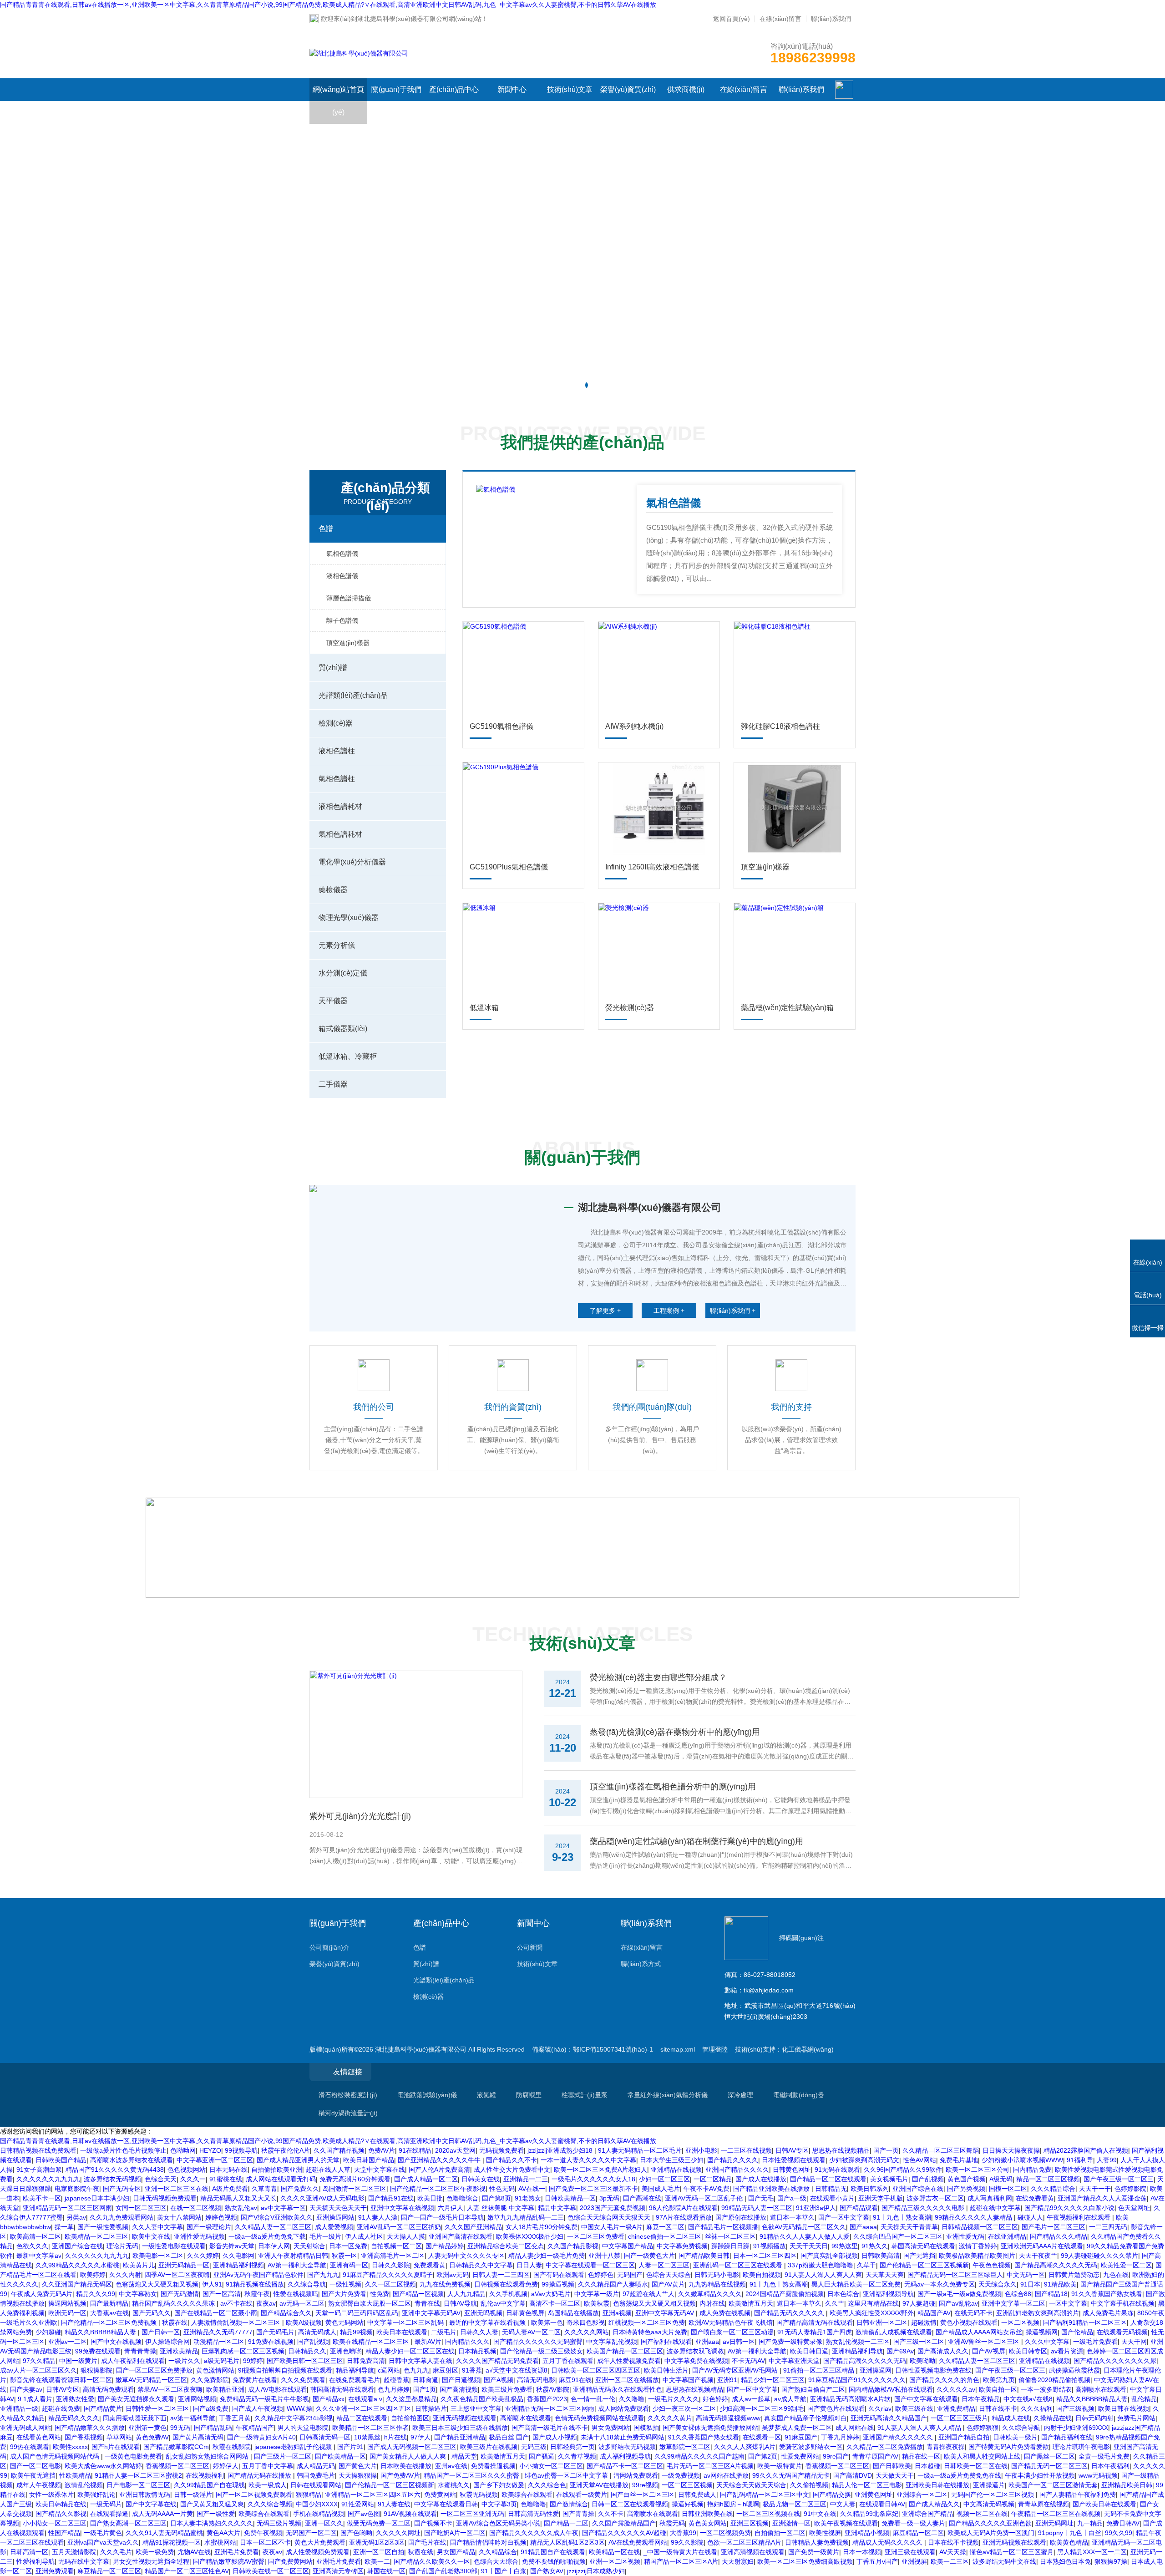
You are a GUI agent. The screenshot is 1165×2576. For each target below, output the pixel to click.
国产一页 (886, 2150)
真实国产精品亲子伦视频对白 (805, 2418)
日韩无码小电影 (717, 2275)
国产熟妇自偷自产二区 (813, 2389)
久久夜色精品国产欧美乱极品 (482, 2399)
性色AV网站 (919, 2160)
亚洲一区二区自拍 (379, 2552)
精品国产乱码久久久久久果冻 (174, 2303)
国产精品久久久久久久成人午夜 (534, 2533)
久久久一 (193, 2179)
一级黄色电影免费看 (133, 2456)
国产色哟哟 (356, 2533)
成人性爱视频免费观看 (318, 2552)
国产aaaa (863, 2227)
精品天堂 (464, 2456)
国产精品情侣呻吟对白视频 (488, 2542)
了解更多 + (605, 1311)
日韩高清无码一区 (325, 2437)
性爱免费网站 (800, 2456)
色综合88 (1018, 2294)
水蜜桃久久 (454, 2485)
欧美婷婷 (93, 2275)
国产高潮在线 (642, 2198)
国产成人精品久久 (934, 2504)
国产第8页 (496, 2198)
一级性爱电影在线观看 (174, 2246)
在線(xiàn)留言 (780, 19)
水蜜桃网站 (220, 2542)
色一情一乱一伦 (593, 2399)
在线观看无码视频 (1122, 2332)
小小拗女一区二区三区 (551, 2466)
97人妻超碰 (919, 2303)
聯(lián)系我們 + (733, 1311)
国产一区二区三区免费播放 (154, 2370)
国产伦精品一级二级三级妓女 (542, 2351)
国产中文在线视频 (116, 2342)
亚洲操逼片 (989, 2485)
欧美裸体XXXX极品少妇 (530, 2236)
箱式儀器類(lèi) (343, 1029)
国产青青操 (578, 2514)
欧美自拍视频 (762, 2275)
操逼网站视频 (67, 2303)
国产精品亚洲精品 (460, 2437)
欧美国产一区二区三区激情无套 (1053, 2485)
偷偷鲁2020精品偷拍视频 (1054, 2380)
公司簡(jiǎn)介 (329, 1947)
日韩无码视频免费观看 (165, 2198)
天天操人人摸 (406, 2236)
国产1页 (425, 2389)
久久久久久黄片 (670, 2418)
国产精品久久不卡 (512, 2160)
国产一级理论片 (209, 2227)
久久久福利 (1037, 2408)
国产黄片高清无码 (198, 2437)
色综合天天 (161, 2179)
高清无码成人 (317, 2332)
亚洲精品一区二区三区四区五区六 (373, 2495)
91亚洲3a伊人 (816, 2208)
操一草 (64, 2227)
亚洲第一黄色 (147, 2428)
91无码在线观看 (837, 2170)
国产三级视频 (1075, 2408)
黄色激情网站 (215, 2370)
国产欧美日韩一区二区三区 (305, 2361)
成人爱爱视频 (334, 2227)
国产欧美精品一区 (340, 2456)
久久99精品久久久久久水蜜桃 (77, 2265)
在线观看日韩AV (882, 2504)
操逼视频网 (1042, 2332)
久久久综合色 (547, 2485)
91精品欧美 (1060, 2284)
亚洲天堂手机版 (881, 2198)
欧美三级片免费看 (507, 2389)
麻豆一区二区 (665, 2227)
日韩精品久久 (307, 2351)
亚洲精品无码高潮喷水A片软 (850, 2399)
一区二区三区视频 (687, 2485)
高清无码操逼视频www (728, 2418)
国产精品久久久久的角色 (944, 2380)
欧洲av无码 (453, 2275)
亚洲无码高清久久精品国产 (889, 2418)
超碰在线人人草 (328, 2170)
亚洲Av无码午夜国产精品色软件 (258, 2275)
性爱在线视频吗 (296, 2294)
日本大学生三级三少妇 (672, 2160)
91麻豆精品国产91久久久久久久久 (857, 2380)
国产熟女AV (547, 2571)
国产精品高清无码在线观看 (815, 2322)
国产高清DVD (853, 2475)
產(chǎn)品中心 (454, 89)
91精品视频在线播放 (255, 2284)
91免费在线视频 (271, 2342)
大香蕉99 (683, 2533)
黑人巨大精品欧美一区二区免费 (856, 2284)
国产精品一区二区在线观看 (828, 2179)
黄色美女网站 (708, 2523)
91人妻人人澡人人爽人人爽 (823, 2275)
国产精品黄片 (103, 2408)
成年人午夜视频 (39, 2485)
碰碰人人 (1030, 2217)
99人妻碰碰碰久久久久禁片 (1099, 2256)
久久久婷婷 (203, 2256)
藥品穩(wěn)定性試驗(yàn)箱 (787, 1008)
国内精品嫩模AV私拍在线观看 (891, 2389)
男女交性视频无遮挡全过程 (151, 2561)
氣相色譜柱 (337, 779)
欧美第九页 (999, 2380)
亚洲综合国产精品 (927, 2514)
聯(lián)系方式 (641, 1964)
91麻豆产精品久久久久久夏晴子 (388, 2275)
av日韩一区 (739, 2342)
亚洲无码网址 (1054, 2523)
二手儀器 (333, 1084)
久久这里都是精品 (411, 2399)
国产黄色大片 (358, 2466)
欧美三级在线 (914, 2408)
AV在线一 (532, 2189)
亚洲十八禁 (604, 2256)
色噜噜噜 (533, 2504)
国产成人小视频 (555, 2437)
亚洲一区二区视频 (615, 2561)
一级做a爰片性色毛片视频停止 (123, 2150)
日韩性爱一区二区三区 (157, 2408)
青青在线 (427, 2303)
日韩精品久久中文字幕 (481, 2265)
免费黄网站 (440, 2495)
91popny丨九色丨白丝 (1070, 2533)
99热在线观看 (30, 2447)
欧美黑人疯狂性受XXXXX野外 (872, 2313)
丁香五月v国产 (877, 2561)
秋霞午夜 (257, 2294)
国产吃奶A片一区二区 (455, 2533)
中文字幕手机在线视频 (1123, 2303)
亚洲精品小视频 (867, 2533)
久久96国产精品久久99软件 (903, 2170)
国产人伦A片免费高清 (439, 2170)
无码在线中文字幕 (84, 2561)
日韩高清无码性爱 (533, 2514)
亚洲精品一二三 (526, 2179)
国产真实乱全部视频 (829, 2256)
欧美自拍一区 (998, 2389)
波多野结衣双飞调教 (695, 2351)
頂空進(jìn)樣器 (348, 643)
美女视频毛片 (889, 2179)
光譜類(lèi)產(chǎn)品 (353, 695)
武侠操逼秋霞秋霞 (1074, 2370)
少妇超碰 (48, 2332)
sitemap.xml (678, 2049)
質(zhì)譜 (333, 668)
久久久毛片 (116, 2552)
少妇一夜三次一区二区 (684, 2408)
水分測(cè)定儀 (343, 973)
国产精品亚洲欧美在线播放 (772, 2189)
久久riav (880, 2408)
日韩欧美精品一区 (570, 2198)
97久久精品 (39, 2361)
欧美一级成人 (268, 2485)
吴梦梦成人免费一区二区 (797, 2428)
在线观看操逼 (109, 2514)
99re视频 (645, 2485)
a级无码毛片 (222, 2361)
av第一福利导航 (193, 2418)
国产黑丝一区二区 (1049, 2456)
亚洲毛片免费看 (237, 2552)
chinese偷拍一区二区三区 (665, 2236)
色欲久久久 (32, 2246)
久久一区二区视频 (390, 2284)
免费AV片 (382, 2150)
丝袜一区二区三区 (730, 2236)
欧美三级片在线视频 (489, 2447)
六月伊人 (451, 2208)
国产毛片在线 (427, 2542)
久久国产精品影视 (573, 2246)
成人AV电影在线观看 (277, 2389)
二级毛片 (444, 2332)
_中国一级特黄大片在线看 (680, 2552)
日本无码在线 (228, 2170)
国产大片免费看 (344, 2294)
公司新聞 (530, 1947)
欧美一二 (377, 2561)
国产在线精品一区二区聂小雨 (216, 2313)
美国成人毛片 (661, 2189)
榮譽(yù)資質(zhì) (628, 89)
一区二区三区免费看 (596, 2236)
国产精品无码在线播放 (260, 2475)
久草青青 (264, 2189)
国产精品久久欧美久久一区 (432, 2561)
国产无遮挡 (919, 2256)
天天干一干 (1095, 2189)
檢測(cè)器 (336, 723)
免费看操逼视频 (493, 2466)
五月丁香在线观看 (568, 2361)
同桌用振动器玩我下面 (135, 2418)
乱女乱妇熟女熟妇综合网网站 (208, 2456)
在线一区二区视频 (196, 2208)
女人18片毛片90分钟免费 (542, 2227)
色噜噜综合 (462, 2198)
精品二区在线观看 (362, 2418)
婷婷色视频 (221, 2217)
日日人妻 (529, 2265)
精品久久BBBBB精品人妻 (101, 2332)
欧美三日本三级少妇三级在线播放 (460, 2428)
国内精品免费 (1032, 2170)
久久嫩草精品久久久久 (710, 2294)
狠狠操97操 (1111, 2561)
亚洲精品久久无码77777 (218, 2332)
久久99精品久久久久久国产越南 (699, 2456)
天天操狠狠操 (358, 2475)
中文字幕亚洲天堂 (794, 2361)
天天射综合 (309, 2246)
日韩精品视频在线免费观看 (38, 2150)
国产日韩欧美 (892, 2466)
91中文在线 (820, 2514)
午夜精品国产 (255, 2428)
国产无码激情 (180, 2294)
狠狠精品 (309, 2495)
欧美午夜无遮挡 (33, 2475)
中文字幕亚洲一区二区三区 (215, 2160)
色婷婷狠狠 (983, 2428)
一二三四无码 (1108, 2227)
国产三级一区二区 (919, 2342)
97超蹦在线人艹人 (648, 2294)
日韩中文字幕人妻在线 (420, 2361)
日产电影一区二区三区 (138, 2485)
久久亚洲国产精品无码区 (77, 2284)
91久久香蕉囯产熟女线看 (1107, 2294)
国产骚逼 (542, 2456)
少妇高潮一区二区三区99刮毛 (762, 2408)
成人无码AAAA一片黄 (162, 2514)
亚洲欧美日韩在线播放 (937, 2485)
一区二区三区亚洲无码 (472, 2514)
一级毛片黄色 (103, 2533)
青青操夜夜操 (946, 2447)
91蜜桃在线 (226, 2179)
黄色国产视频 (967, 2179)
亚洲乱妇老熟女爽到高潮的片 (1038, 2313)
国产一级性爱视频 (103, 2227)
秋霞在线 (175, 2322)
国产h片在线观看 (116, 2447)
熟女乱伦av (241, 2208)
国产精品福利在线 (1067, 2437)
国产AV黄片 (668, 2284)
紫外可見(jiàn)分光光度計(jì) (360, 1816)
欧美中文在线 (151, 2236)
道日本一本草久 (792, 2217)
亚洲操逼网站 (335, 2217)
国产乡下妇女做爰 (499, 2485)
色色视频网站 (187, 2170)
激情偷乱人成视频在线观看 (894, 2332)
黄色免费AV (152, 2437)
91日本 (1030, 2284)
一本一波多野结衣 (1046, 2389)
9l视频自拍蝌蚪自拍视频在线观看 (285, 2370)
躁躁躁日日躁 (730, 2246)
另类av (76, 2217)
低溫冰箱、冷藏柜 (348, 1056)
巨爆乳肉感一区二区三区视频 (243, 2351)
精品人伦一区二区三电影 (867, 2485)
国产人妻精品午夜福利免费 (1078, 2495)
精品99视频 (356, 2332)
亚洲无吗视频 (483, 2313)
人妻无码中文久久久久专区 (466, 2256)
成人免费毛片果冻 (1108, 2313)
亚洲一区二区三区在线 (177, 2189)
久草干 (866, 2265)
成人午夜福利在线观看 (133, 2361)
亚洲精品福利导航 (857, 2351)
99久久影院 (687, 2542)
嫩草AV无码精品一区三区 (151, 2380)
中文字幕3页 (499, 2504)
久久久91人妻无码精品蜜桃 (164, 2533)
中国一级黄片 (78, 2361)
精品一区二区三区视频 (1048, 2179)
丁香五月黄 (235, 2418)
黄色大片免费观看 (320, 2542)
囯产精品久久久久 (733, 2160)
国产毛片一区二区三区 (1054, 2227)
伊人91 (212, 2284)
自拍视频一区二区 (396, 2246)
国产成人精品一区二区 (426, 2179)
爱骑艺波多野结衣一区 (811, 2447)
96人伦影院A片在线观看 (683, 2208)
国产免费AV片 (400, 2475)
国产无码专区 (122, 2189)
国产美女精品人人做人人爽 (409, 2456)
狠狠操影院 (96, 2370)
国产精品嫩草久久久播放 (90, 2428)
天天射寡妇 (738, 2561)
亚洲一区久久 (324, 2523)
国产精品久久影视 (61, 2514)
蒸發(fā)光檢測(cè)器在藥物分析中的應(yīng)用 (675, 1732)
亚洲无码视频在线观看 (465, 2418)
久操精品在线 (1053, 2418)
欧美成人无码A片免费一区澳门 (991, 2533)
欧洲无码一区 (67, 2313)
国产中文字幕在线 (151, 2504)
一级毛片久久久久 (674, 2399)
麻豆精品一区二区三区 (109, 2571)
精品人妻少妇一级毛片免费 (547, 2256)
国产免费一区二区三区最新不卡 (593, 2189)
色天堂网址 (1134, 2208)
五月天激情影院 (74, 2552)
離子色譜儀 (342, 620)
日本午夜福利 (1110, 2466)
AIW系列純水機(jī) (634, 726)
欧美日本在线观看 (402, 2332)
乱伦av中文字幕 (503, 2303)
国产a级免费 (211, 2408)
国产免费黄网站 (290, 2561)
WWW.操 (299, 2408)
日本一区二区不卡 (265, 2542)
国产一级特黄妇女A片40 (261, 2437)
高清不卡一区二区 (555, 2303)
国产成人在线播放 (761, 2179)
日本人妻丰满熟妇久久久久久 (212, 2523)
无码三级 (534, 2447)
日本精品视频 (477, 2351)
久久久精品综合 (1053, 2189)
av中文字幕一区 (283, 2208)
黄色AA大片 (223, 2533)
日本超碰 (927, 2466)
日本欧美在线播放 (406, 2466)
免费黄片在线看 (255, 2380)
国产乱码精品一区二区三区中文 (765, 2495)
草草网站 (119, 2437)
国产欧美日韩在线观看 (1104, 2504)
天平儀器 (333, 1001)
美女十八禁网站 (179, 2217)
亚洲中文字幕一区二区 (1013, 2303)
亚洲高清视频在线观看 (753, 2552)
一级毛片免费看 (1095, 2342)
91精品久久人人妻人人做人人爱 (805, 2236)
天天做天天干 (895, 2475)
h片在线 (395, 2437)
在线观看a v (365, 2399)
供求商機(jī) (686, 89)
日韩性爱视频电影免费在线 (933, 2370)
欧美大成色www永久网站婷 (103, 2466)
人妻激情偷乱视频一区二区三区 (237, 2322)
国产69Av (900, 2351)
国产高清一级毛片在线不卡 (550, 2428)
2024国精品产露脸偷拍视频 (785, 2294)
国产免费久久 (300, 2189)
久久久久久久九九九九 (48, 2179)
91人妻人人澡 (378, 2217)
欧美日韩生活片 (666, 2370)
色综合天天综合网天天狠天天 (610, 2217)
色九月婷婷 (394, 2389)
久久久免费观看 (303, 2380)
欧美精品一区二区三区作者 (370, 2428)
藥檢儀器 (333, 890)
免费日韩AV (1123, 2523)
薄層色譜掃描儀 (349, 598)
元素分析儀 (337, 945)
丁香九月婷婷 (840, 2437)
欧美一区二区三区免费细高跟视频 (805, 2561)
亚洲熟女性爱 (75, 2399)
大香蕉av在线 (109, 2313)
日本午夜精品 (981, 2399)
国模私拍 (646, 2428)
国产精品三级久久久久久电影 (924, 2208)
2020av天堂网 (455, 2150)
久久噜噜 (632, 2399)
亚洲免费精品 (956, 2408)
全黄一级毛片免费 (1104, 2456)
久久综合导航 (307, 2284)
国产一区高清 (222, 2294)
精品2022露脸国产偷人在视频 (1086, 2150)
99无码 (180, 2428)
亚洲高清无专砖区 (338, 2571)
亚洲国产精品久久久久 (737, 2170)
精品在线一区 (921, 2456)
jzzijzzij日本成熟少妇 (596, 2571)
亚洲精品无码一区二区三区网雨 (67, 2208)
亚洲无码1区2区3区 (377, 2542)
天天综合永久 (998, 2284)
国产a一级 (792, 2198)
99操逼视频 (558, 2284)
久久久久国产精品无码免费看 (497, 2361)
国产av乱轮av (958, 2303)
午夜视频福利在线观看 (1079, 2217)
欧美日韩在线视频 (1124, 2408)
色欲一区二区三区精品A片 (744, 2542)
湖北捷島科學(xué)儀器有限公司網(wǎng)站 (419, 19)
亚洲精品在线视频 (676, 2170)
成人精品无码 (316, 2466)
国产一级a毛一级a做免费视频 (959, 2294)
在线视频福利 (205, 2475)
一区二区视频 (1020, 2322)
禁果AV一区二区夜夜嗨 (170, 2389)
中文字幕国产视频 (688, 2380)
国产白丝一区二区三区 (643, 2495)
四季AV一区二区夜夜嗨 (177, 2275)
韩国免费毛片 (316, 2475)
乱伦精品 (1144, 2399)
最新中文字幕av (39, 2256)
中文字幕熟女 (138, 2294)
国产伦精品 (1077, 2332)
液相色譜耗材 (340, 806)
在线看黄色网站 (39, 2437)
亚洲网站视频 (197, 2399)
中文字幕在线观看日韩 (446, 2504)
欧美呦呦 (922, 2361)
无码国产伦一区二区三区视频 (993, 2495)
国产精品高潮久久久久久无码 (1056, 2265)
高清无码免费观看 (108, 2389)
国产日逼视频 (461, 2380)
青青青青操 (140, 2351)
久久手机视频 (508, 2294)
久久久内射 (125, 2275)
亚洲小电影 (701, 2150)
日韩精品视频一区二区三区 (980, 2227)
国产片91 (350, 2447)
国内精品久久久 (467, 2342)
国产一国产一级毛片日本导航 (442, 2217)
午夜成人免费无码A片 (42, 2294)
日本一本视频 (862, 2552)
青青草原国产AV (875, 2456)
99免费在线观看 (98, 2351)
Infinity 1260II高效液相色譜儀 (652, 867)
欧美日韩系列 (870, 2189)
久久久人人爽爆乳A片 (745, 2447)
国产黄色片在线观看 (836, 2408)
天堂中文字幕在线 (380, 2170)
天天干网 (1134, 2342)
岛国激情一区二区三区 (355, 2189)
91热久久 (875, 2246)
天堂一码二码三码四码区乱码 (357, 2313)
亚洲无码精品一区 (184, 2265)
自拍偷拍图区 (410, 2418)
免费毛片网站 (1136, 2418)
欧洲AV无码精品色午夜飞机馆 (731, 2322)
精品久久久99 (96, 2294)
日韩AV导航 (460, 2303)
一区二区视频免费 (725, 2533)
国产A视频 (499, 2380)
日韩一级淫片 (193, 2495)
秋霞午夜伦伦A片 (286, 2150)
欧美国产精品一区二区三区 (625, 2351)
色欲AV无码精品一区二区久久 (804, 2227)
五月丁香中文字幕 (268, 2466)
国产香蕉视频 (84, 2437)
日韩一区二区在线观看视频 (630, 2504)
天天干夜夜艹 (1038, 2256)
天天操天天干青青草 (909, 2227)
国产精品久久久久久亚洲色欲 (990, 2523)
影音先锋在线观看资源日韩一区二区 (61, 2380)
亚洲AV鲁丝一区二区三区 (985, 2342)
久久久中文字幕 (1047, 2342)
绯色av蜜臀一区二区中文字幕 (567, 2475)
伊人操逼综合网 (167, 2342)
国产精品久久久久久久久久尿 (1115, 2361)
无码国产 (630, 2275)
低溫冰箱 (484, 1008)
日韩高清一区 (29, 2552)
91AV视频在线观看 (410, 2514)
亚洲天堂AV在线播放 (599, 2485)
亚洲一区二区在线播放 (627, 2380)
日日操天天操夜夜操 (1011, 2150)
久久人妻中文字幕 (157, 2227)
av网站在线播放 (726, 2475)
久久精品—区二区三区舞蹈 (941, 2150)
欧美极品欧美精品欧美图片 (977, 2256)
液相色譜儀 (342, 576)
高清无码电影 (536, 2380)
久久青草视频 (577, 2456)
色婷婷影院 (1130, 2189)
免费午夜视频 (263, 2533)
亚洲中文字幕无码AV (431, 2313)
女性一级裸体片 (51, 2495)
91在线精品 (415, 2150)
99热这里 (845, 2246)
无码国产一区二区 (311, 2533)
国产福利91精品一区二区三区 (1085, 2322)
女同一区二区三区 (141, 2208)
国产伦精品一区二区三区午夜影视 (438, 2189)
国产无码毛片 (275, 2332)
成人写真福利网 (990, 2198)
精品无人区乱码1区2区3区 (567, 2542)
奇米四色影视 (586, 2322)
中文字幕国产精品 (628, 2246)
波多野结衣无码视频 (112, 2179)
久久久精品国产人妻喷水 (613, 2284)
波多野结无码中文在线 (1004, 2561)
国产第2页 (763, 2456)
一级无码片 (106, 2504)
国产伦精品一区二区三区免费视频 (110, 2322)
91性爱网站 (358, 2504)
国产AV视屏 (989, 2351)
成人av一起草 (751, 2399)
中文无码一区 (1026, 2275)
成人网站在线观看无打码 (281, 2179)
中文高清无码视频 (989, 2504)
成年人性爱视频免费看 (629, 2361)
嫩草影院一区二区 (685, 2447)
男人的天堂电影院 (303, 2428)
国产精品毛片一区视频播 (723, 2227)
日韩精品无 (831, 2189)
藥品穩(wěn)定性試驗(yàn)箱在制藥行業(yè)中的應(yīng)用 (696, 1841)
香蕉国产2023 (547, 2399)
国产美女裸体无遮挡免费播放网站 (710, 2428)
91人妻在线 (394, 2504)
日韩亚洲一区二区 (882, 2322)
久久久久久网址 (398, 2533)
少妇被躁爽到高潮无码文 (864, 2160)
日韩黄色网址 (792, 2170)
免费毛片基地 (959, 2160)
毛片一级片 (325, 2236)
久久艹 (835, 2303)
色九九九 (416, 2370)
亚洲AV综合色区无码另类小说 (498, 2523)
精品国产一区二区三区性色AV (187, 2571)
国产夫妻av (26, 2389)
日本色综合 (843, 2294)
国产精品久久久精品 (1059, 2236)
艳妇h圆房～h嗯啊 (733, 2504)
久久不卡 (611, 2514)
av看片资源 (1067, 2351)
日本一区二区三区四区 (765, 2256)
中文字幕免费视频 (682, 2246)
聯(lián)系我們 (831, 19)
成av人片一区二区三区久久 (38, 2370)
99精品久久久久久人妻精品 (974, 2217)
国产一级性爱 (216, 2514)
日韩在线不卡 (998, 2408)
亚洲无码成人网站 (25, 2428)
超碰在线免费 (61, 2408)
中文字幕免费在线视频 (696, 2361)
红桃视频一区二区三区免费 (647, 2322)
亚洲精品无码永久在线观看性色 (618, 2389)
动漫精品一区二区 (219, 2342)
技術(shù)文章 (570, 89)
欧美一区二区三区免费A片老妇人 (600, 2170)
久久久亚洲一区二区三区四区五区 (364, 2408)
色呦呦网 (183, 2150)
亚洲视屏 (914, 2561)
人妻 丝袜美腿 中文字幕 (501, 2208)
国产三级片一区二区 (283, 2456)
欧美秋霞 (597, 2303)
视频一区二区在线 (982, 2514)
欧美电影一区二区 (158, 2256)
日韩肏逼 (425, 2380)
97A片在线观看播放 (684, 2217)
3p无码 (609, 2198)
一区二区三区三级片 (959, 2418)
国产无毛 (761, 2198)
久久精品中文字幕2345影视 (294, 2418)
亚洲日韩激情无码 (145, 2495)
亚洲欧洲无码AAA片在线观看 (1042, 2246)
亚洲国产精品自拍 (964, 2437)
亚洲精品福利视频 (238, 2265)
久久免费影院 (210, 2380)
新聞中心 (512, 89)
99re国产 (836, 2456)
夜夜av (266, 2303)
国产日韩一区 (161, 2332)
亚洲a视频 (617, 2313)
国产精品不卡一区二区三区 (625, 2466)
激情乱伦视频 (84, 2485)
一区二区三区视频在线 (768, 2514)
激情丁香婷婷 (978, 2246)
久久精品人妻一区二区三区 (273, 2227)
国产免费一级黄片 (814, 2552)
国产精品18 (1051, 2294)
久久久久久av (956, 2389)
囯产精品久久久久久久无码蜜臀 (538, 2342)
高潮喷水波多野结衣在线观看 (132, 2160)
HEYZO (210, 2150)
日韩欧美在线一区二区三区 (271, 2571)
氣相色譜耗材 (340, 834)
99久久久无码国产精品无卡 (791, 2475)
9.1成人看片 (35, 2399)
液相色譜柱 (337, 751)
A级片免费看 (230, 2189)
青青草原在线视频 (1043, 2504)
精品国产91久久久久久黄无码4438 (115, 2170)
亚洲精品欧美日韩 (1127, 2485)
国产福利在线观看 (666, 2342)
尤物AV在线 (194, 2552)
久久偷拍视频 (809, 2485)
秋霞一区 (344, 2256)
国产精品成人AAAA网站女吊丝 (979, 2332)
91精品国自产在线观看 (553, 2552)
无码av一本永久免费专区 (940, 2284)
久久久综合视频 (270, 2504)
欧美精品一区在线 (614, 2552)
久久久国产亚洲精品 (473, 2227)
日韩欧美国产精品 (61, 2160)
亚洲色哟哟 (346, 2351)
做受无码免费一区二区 (379, 2523)
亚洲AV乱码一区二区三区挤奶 (399, 2227)
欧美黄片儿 (139, 2265)
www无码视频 (1098, 2475)
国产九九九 (323, 2275)
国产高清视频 (459, 2389)
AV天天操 (953, 2552)
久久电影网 (238, 2256)
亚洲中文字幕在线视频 (402, 2208)
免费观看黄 (430, 2265)
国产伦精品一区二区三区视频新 (924, 2265)
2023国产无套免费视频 (613, 2208)
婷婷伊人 (226, 2466)
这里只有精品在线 (873, 2303)
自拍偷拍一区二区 (780, 2533)
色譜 (326, 529)
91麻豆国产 (801, 2437)
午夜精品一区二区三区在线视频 (1056, 2514)
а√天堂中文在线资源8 (517, 2370)
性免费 (380, 2294)
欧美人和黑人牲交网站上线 (982, 2456)
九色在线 (1116, 2275)
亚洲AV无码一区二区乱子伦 (705, 2198)
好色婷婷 (715, 2399)
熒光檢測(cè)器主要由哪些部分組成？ (658, 1677)
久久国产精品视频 (339, 2150)
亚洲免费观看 (55, 2571)
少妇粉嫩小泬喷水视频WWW (1022, 2160)
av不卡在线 (236, 2303)
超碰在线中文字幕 (995, 2208)
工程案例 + (669, 1311)
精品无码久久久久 (74, 2418)
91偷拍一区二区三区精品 (820, 2370)
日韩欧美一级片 (1015, 2437)
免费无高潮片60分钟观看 (355, 2179)
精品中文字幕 (557, 2208)
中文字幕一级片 (597, 2294)
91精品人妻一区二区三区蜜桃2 (138, 2475)
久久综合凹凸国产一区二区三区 (898, 2236)
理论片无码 (122, 2246)
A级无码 (1001, 2179)
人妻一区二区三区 (664, 2265)
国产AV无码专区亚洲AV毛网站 (736, 2370)
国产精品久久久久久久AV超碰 (624, 2533)
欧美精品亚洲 (225, 2389)
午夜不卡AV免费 (707, 2189)
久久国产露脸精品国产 (624, 2523)
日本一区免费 (348, 2246)
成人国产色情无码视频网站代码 (56, 2456)
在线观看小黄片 (832, 2198)
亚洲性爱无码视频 (199, 2236)
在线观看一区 (762, 2437)
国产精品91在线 (391, 2198)
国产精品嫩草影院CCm (176, 2447)
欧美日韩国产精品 (369, 2160)
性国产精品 (64, 2533)
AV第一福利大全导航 (297, 2265)
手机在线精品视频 (319, 2514)
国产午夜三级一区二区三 (1119, 2179)
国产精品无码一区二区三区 (1049, 2466)
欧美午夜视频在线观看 (846, 2523)
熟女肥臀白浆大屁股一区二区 (370, 2303)
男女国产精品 (456, 2552)
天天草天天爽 (885, 2275)
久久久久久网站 (587, 2332)
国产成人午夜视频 (258, 2408)
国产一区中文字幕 (844, 2217)
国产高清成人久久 (943, 2351)
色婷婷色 (601, 2275)
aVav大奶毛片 (551, 2294)
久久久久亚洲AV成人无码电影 (322, 2198)
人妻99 (1107, 2160)
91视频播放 (770, 2246)
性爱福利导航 (35, 2561)
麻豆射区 (446, 2370)
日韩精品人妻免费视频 (817, 2542)
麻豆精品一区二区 (918, 2533)
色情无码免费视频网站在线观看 (599, 2418)
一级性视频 (345, 2284)
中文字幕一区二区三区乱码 (406, 2322)
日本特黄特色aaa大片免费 (650, 2332)
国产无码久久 (152, 2313)
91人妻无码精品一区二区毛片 (640, 2150)
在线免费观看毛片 (355, 2380)
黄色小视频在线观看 (969, 2322)
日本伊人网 (274, 2246)
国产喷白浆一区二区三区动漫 (732, 2332)
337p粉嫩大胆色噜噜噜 (821, 2265)
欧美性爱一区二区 (1126, 2265)
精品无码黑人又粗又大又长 (238, 2198)
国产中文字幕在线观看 (926, 2399)
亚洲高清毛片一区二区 (393, 2256)
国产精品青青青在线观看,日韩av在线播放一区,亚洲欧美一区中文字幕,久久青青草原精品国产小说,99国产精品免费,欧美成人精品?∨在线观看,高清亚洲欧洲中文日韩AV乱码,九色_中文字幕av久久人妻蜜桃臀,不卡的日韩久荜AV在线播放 (328, 5)
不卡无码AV (748, 2361)
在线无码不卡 (973, 2313)
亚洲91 (727, 2380)
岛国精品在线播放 (573, 2313)
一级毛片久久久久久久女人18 (593, 2179)
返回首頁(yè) (732, 19)
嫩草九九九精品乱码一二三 (526, 2217)
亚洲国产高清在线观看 (461, 2236)
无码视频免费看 (501, 2150)
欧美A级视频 (304, 2322)
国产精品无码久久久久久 (790, 2313)
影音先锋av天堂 (232, 2246)
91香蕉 (472, 2370)
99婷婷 (253, 2361)
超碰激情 (924, 2322)
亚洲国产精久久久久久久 (899, 2437)
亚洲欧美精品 (179, 2351)
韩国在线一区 (386, 2571)
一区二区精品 (713, 2179)
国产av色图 (364, 2514)
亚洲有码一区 (349, 2265)
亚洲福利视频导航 (888, 2294)
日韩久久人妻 (479, 2332)
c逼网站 (389, 2370)
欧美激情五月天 (751, 2303)
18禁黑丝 (367, 2437)
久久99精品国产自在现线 (209, 2485)
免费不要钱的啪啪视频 (554, 2561)
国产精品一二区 (566, 2523)
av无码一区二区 (302, 2303)
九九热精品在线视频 (717, 2284)
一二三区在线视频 (746, 2150)
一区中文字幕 (1068, 2303)
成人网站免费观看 (623, 2408)
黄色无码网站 (344, 2322)
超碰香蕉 (396, 2380)
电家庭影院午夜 (77, 2189)
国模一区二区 (1008, 2189)
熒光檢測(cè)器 (630, 1008)
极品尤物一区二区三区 (795, 2504)
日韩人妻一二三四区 (501, 2275)
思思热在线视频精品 (841, 2150)
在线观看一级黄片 (582, 2495)
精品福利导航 (355, 2370)
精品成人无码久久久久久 (888, 2542)
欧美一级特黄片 (780, 2466)
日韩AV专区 (792, 2150)
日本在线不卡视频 (953, 2542)
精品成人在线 (1011, 2418)
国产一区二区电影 (35, 2466)
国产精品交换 (832, 2495)
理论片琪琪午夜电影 (1081, 2447)
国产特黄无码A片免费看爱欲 (1009, 2447)
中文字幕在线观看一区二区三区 (590, 2265)
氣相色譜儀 (342, 554)
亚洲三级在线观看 (910, 2552)
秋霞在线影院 (232, 2447)
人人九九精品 (466, 2294)
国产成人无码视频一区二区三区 (412, 2447)
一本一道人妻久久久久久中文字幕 (588, 2160)
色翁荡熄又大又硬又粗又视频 (157, 2284)
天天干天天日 (809, 2246)
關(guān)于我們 (396, 89)
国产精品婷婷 (445, 2246)
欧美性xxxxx (70, 2447)
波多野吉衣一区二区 (935, 2198)
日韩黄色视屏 (525, 2313)
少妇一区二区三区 (664, 2179)
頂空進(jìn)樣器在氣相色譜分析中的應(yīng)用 (673, 1787)
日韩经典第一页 (572, 2447)
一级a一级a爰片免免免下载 (267, 2236)
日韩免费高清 (366, 2361)
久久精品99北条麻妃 (869, 2514)
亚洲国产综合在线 (918, 2189)
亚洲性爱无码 (965, 2236)
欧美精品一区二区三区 (96, 2236)
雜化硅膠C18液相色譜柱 (780, 726)
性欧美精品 (75, 2475)
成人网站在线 (855, 2428)
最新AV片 (428, 2342)
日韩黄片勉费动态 (1074, 2275)
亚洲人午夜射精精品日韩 (293, 2256)
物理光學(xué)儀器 (349, 917)
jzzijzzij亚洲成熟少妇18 (561, 2150)
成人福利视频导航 (625, 2456)
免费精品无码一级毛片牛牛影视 (264, 2399)
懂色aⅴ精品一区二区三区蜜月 (1012, 2552)
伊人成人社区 (364, 2236)
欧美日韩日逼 (809, 2351)
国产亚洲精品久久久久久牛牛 (440, 2160)
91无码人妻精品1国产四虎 (815, 2332)
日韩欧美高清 (881, 2256)
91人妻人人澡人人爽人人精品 (920, 2428)
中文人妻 (843, 2504)
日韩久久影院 (391, 2265)
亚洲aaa (707, 2342)
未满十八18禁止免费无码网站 (623, 2437)
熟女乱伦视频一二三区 (858, 2342)
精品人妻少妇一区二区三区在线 (410, 2351)
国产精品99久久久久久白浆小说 (1069, 2208)
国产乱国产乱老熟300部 (443, 2571)
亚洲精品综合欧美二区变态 (506, 2246)
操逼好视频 (688, 2504)
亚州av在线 (451, 2466)
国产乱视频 (928, 2179)
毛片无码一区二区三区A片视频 (710, 2466)
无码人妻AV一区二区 (531, 2332)
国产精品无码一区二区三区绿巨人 (955, 2275)
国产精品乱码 (213, 2428)
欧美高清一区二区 (35, 2236)
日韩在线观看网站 (316, 2485)
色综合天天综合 (669, 2275)
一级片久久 (184, 2361)
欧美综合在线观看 (527, 2495)
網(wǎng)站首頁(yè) (338, 101)
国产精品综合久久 (286, 2313)
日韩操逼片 (431, 2408)
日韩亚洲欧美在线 (707, 2514)
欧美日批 (430, 2198)
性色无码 (502, 2189)
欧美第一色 (547, 2322)
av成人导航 (790, 2399)
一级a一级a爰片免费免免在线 (959, 2475)
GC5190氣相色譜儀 (501, 726)
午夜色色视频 (992, 2265)
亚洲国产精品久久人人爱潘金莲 (1102, 2198)
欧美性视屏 (825, 2533)
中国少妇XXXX (317, 2504)
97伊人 (420, 2437)
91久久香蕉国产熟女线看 (704, 2437)
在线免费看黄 (1035, 2198)
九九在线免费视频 (445, 2284)
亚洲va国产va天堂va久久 (103, 2542)
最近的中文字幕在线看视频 (488, 2322)
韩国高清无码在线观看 (923, 2246)
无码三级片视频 (279, 2523)
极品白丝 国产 (509, 2437)
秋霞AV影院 (553, 2389)
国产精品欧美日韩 (704, 2256)
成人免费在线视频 (725, 2313)
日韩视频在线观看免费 (506, 2284)
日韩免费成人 (697, 2495)
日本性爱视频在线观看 (794, 2160)
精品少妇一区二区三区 (773, 2380)
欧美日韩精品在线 (61, 2504)
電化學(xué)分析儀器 (352, 862)
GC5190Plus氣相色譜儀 (509, 867)
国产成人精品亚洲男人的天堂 (298, 2160)
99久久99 (1119, 2533)
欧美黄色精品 (1069, 2542)
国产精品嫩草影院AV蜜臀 (229, 2561)
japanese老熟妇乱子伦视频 (294, 2447)
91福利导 (1080, 2160)
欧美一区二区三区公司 (978, 2170)
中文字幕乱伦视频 (612, 2342)
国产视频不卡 (433, 2523)
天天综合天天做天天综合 (751, 2485)
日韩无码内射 (1094, 2418)
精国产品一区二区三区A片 (681, 2561)
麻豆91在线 (575, 2380)
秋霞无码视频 (479, 2495)
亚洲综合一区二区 (922, 2495)
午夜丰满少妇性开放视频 (1040, 2475)
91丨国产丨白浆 (504, 2571)
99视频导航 (241, 2150)
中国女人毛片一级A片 (612, 2227)
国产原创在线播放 (741, 2217)
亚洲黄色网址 (874, 2495)
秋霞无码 (672, 2523)
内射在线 (712, 2303)
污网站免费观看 (636, 2475)
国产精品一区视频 (418, 2294)
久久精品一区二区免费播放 (885, 2447)
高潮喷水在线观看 (1101, 2389)
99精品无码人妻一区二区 (757, 2208)
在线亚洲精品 (1007, 2236)
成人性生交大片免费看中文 (512, 2170)
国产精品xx (329, 2399)
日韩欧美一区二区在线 (976, 2466)
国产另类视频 (966, 2189)
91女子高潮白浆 (39, 2170)
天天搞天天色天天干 (338, 2208)
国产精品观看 (859, 2208)
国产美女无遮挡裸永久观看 (136, 2399)
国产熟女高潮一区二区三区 (128, 2523)
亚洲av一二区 (68, 2342)
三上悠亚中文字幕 (476, 2408)
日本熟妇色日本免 (1065, 2561)
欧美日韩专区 (1028, 2351)
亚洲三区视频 (750, 2523)
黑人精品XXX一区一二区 (1092, 2552)
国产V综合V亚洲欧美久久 (277, 2217)
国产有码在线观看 (559, 2275)
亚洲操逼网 (876, 2370)
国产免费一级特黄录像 (790, 2342)
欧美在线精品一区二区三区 (372, 2342)
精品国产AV (934, 2313)
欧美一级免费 (155, 2552)
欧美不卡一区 (42, 2198)
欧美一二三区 (950, 2561)
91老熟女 (528, 2198)
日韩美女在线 (481, 2179)
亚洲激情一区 (791, 2523)
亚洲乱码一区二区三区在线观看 (739, 2265)
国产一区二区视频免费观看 (254, 2495)
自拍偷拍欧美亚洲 (277, 2170)
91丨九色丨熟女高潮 (902, 2217)
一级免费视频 (681, 2475)
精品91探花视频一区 (172, 2542)
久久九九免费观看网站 (122, 2217)
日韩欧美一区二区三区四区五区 (596, 2370)
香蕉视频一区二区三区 (177, 2466)
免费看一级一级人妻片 (913, 2523)
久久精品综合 (498, 2552)
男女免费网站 (611, 2428)
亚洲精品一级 (19, 2408)
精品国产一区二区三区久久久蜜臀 (472, 2475)
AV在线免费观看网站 (638, 2542)
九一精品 (1090, 2523)
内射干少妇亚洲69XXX (1076, 2428)
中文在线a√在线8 (1028, 2399)
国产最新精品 (109, 2303)
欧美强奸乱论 (96, 2495)
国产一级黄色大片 (649, 2256)
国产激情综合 (569, 2504)
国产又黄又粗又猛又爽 (212, 2504)
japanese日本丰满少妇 (97, 2198)
